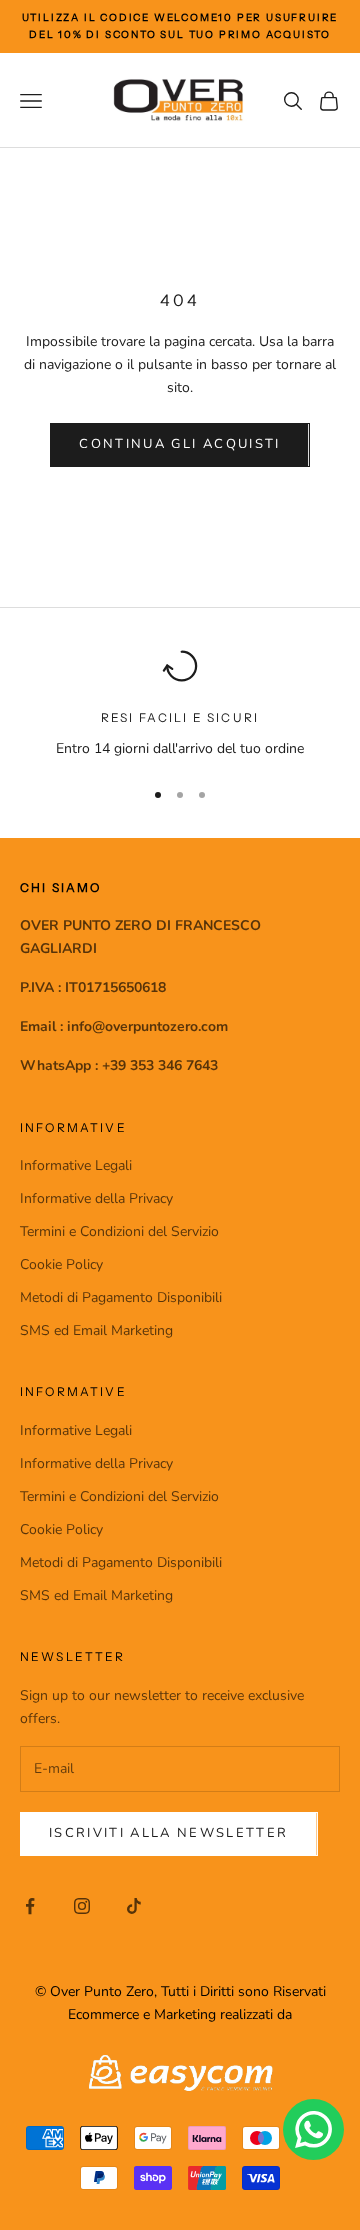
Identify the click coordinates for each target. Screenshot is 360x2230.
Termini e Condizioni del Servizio (119, 1231)
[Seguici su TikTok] (134, 1906)
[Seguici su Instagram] (82, 1906)
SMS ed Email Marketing (96, 1330)
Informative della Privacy (96, 1198)
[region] (180, 703)
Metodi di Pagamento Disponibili (121, 1297)
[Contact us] (313, 2129)
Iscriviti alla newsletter (169, 1833)
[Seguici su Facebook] (30, 1906)
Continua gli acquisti (179, 444)
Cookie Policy (61, 1264)
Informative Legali (76, 1165)
